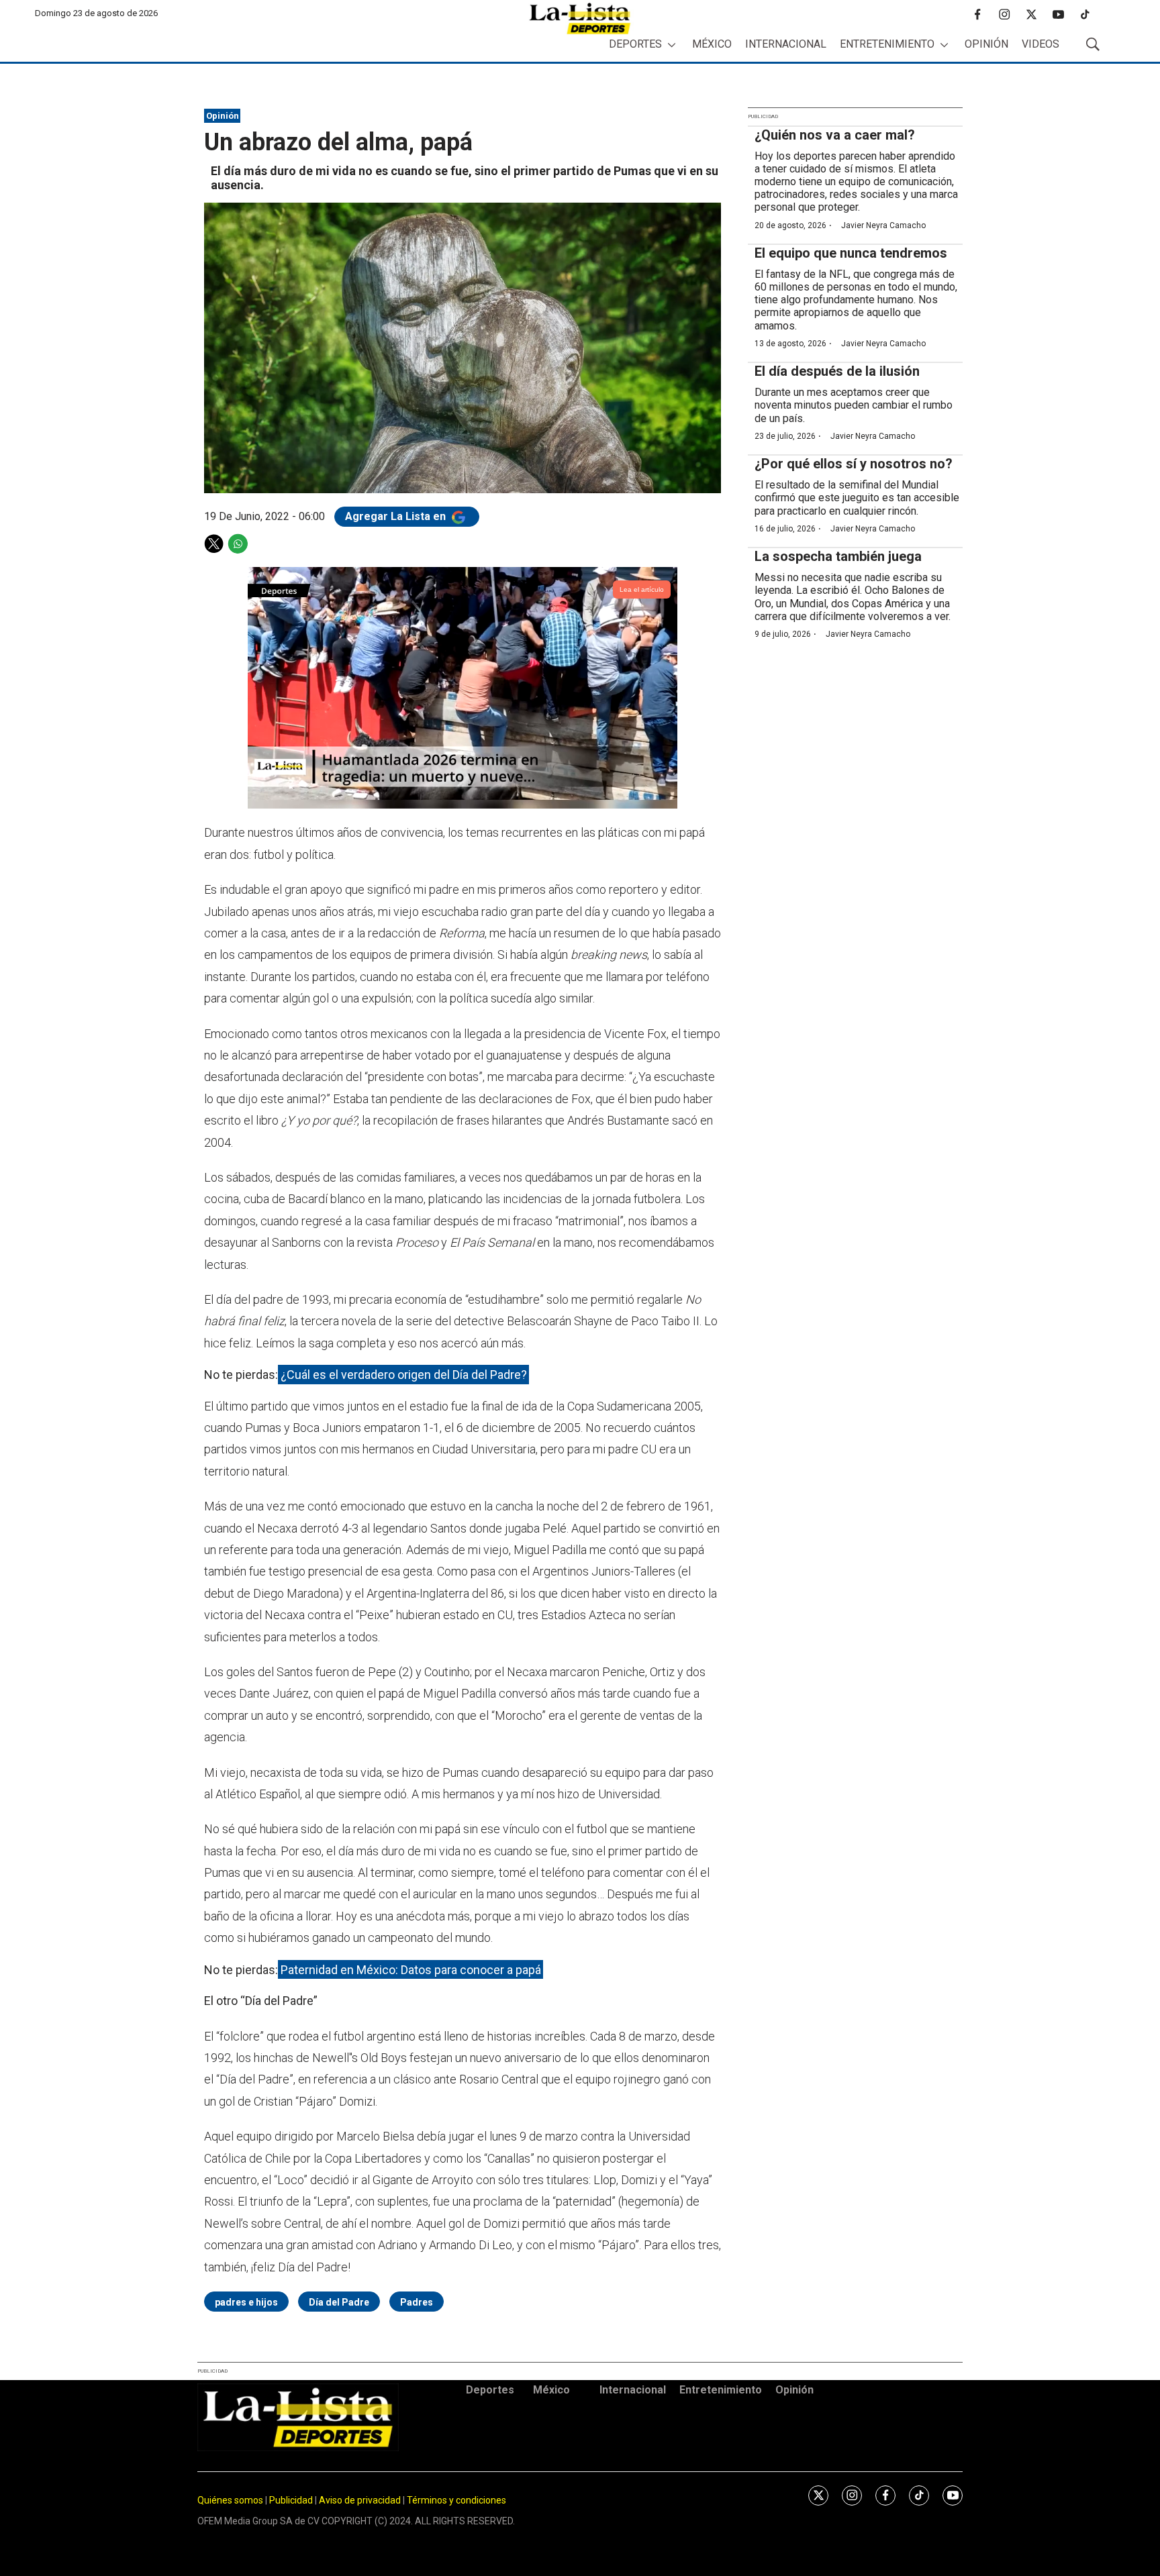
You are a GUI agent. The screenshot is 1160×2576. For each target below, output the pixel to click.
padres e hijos (246, 2302)
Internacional (786, 44)
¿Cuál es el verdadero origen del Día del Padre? (404, 1375)
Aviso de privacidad (360, 2500)
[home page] (580, 18)
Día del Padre (339, 2302)
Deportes (635, 44)
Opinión (986, 44)
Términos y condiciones (456, 2500)
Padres (417, 2302)
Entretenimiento (887, 44)
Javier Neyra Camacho (883, 225)
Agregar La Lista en (397, 516)
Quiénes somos (230, 2500)
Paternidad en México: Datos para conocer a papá (411, 1970)
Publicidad (292, 2500)
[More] (672, 45)
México (712, 44)
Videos (1041, 44)
